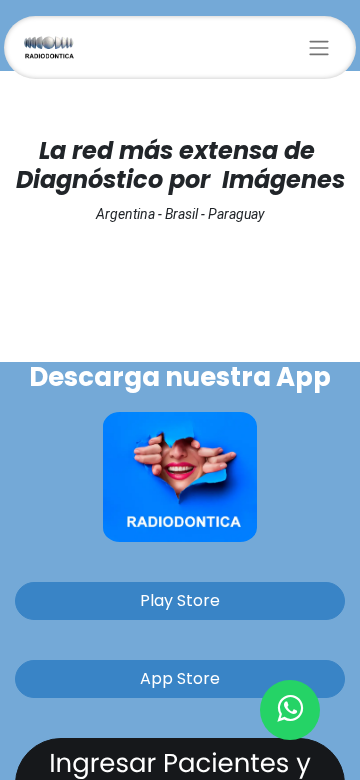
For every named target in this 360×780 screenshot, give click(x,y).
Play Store (180, 600)
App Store (180, 678)
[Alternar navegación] (319, 47)
